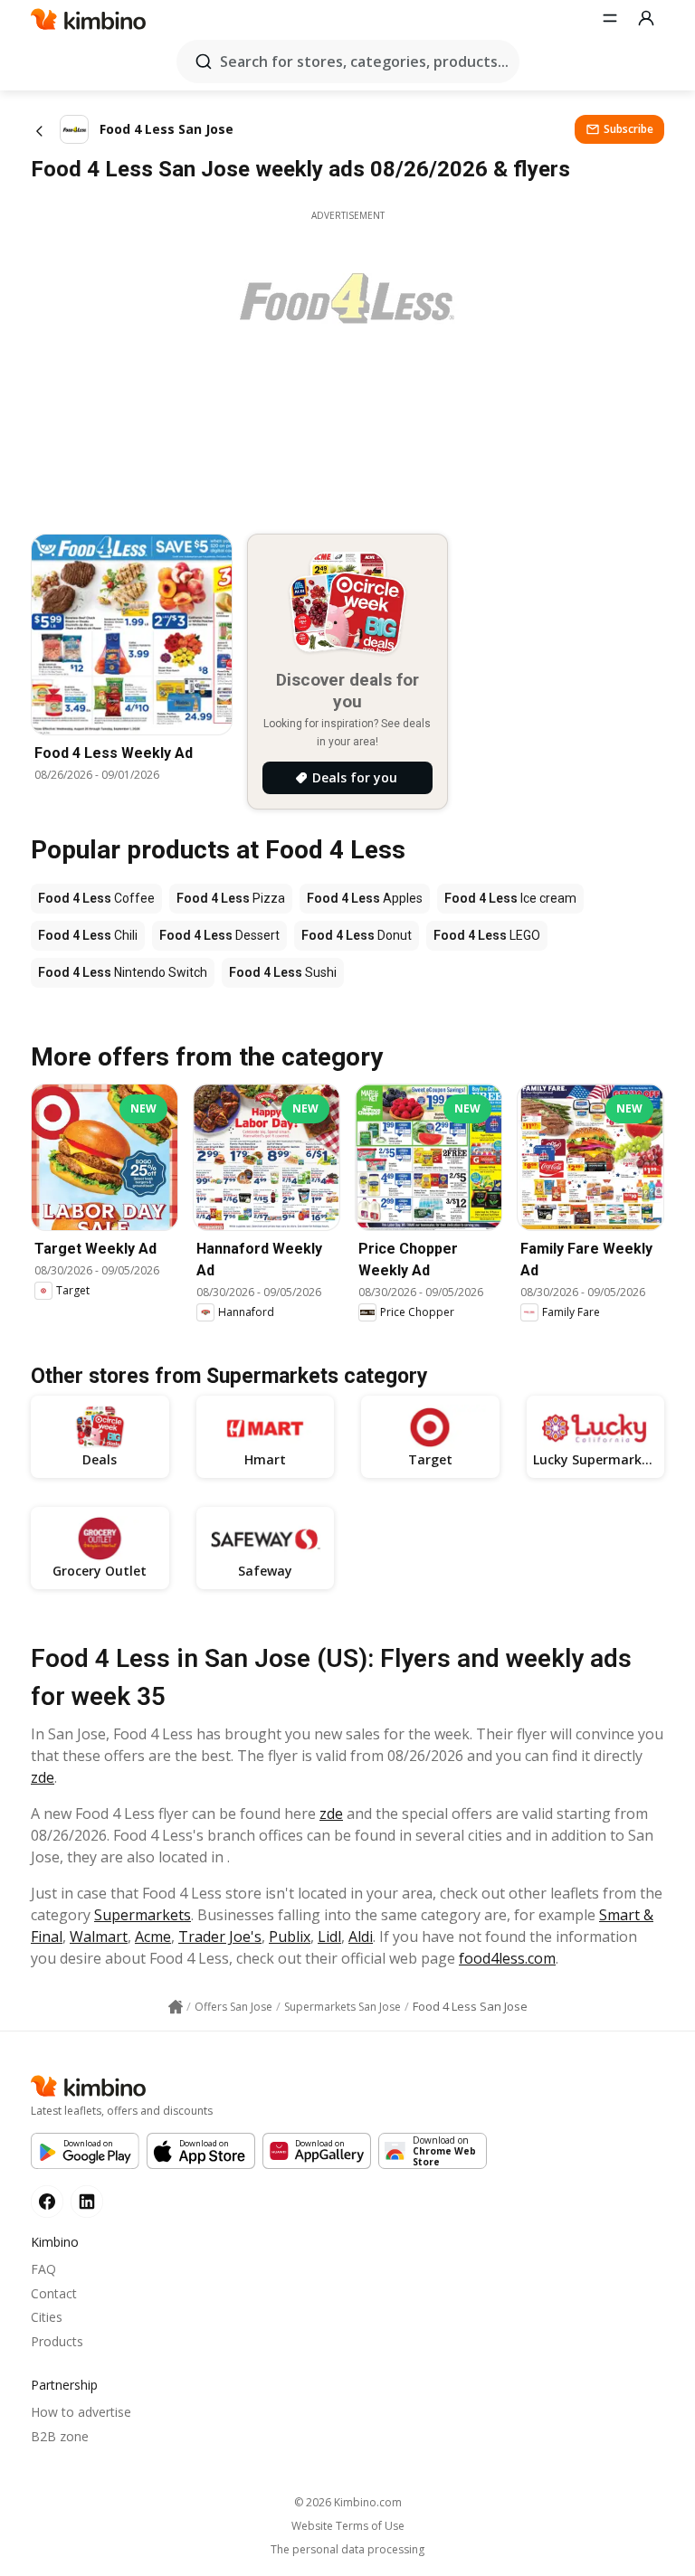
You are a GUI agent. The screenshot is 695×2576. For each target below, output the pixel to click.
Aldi (361, 1937)
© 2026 (348, 2502)
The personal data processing (347, 2550)
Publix (290, 1937)
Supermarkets (143, 1915)
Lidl (329, 1937)
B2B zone (60, 2436)
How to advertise (81, 2412)
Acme (153, 1937)
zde (43, 1777)
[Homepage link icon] (176, 2007)
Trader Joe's (220, 1937)
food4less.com (507, 1958)
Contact (54, 2293)
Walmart (99, 1937)
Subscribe (628, 129)
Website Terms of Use (348, 2526)
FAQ (43, 2269)
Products (57, 2341)
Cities (47, 2317)
